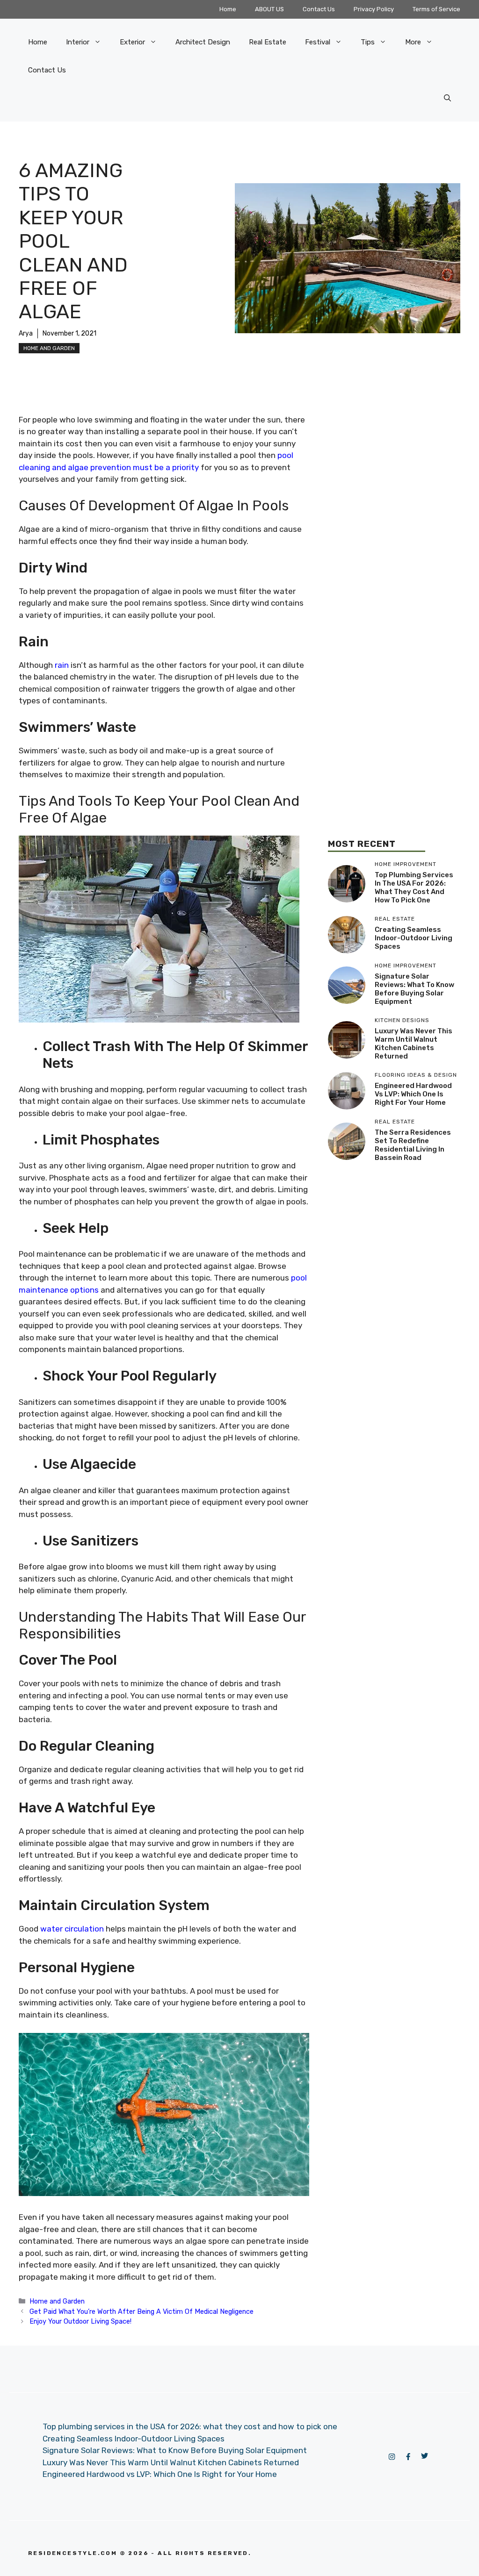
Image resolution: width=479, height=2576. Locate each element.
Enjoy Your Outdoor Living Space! (80, 2321)
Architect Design (203, 42)
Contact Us (319, 9)
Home (228, 9)
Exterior (132, 42)
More (413, 42)
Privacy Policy (374, 9)
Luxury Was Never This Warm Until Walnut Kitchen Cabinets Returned (414, 1044)
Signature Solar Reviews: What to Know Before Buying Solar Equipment (414, 989)
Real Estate (268, 42)
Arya (26, 333)
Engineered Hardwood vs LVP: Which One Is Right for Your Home (413, 1094)
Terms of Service (436, 9)
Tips (368, 42)
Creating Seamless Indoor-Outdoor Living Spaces (414, 938)
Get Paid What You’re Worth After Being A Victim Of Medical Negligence (142, 2311)
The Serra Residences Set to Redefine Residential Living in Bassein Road (413, 1145)
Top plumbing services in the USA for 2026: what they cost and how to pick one (414, 887)
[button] (447, 98)
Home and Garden (49, 348)
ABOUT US (269, 9)
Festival (318, 42)
